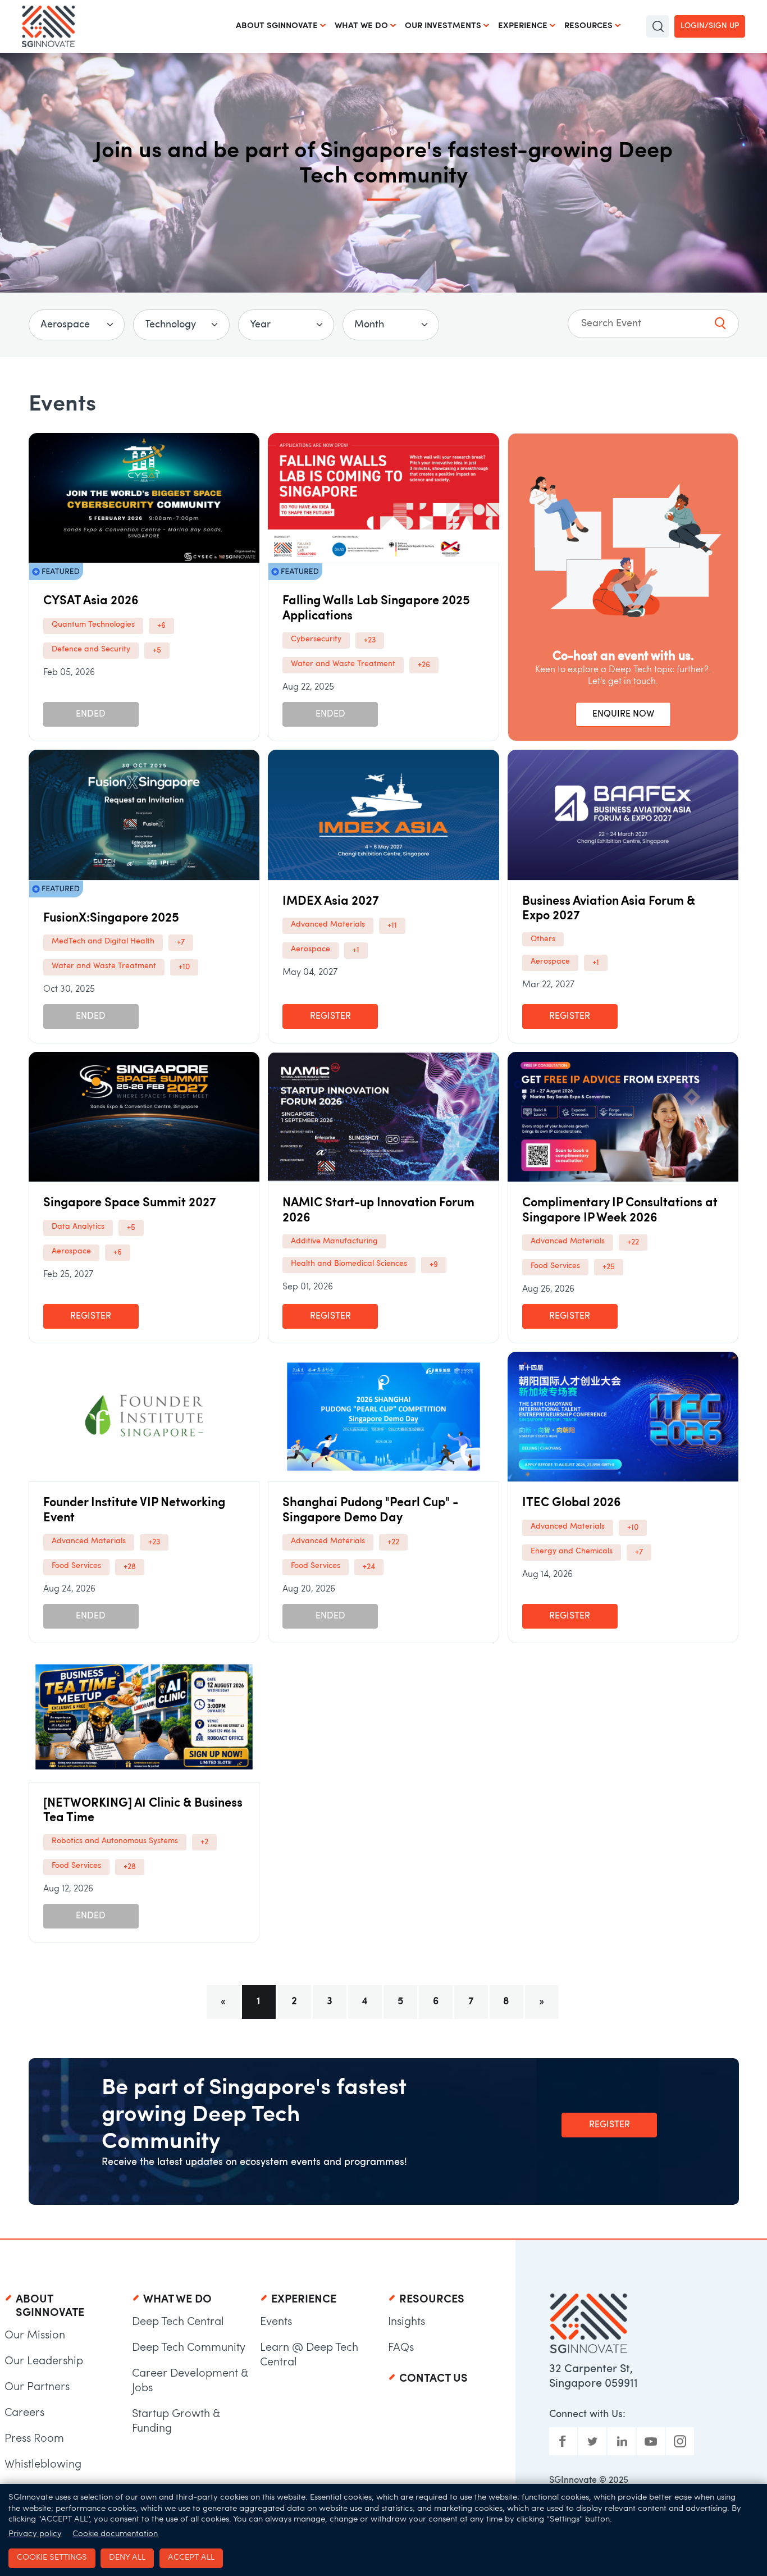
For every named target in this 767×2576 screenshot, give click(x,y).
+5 (157, 651)
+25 (609, 1267)
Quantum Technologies (93, 625)
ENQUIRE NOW (623, 714)
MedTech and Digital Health (103, 942)
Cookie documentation (115, 2534)
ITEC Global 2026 (572, 1503)
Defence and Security (91, 649)
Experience (523, 26)
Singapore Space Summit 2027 (130, 1203)
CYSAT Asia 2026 (91, 601)
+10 (184, 967)
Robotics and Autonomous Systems (115, 1841)
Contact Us (433, 2379)
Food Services (555, 1266)
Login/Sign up (710, 26)
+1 (356, 950)
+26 (424, 665)
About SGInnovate (277, 26)
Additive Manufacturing (334, 1241)
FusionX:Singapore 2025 (111, 918)
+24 (369, 1567)
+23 (370, 640)
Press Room (34, 2439)
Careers (24, 2413)
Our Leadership (44, 2361)
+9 (434, 1265)
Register (330, 1016)
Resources (588, 26)
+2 (204, 1842)
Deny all (127, 2558)
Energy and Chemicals (572, 1551)
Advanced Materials (328, 925)
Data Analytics (78, 1227)
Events (276, 2322)
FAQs (401, 2348)
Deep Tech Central (178, 2322)
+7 (181, 943)
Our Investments (443, 26)
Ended (91, 714)
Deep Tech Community (189, 2348)
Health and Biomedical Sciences (349, 1264)
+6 (161, 626)
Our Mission (35, 2336)
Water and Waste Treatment (343, 664)
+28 (130, 1567)
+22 (633, 1243)
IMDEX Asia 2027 (331, 902)
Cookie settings (52, 2558)
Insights (407, 2322)
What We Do (361, 26)
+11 (392, 926)
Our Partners (37, 2387)
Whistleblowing (43, 2465)
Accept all (191, 2558)
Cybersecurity (316, 639)
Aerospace (311, 949)
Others (543, 939)
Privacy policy (35, 2534)
